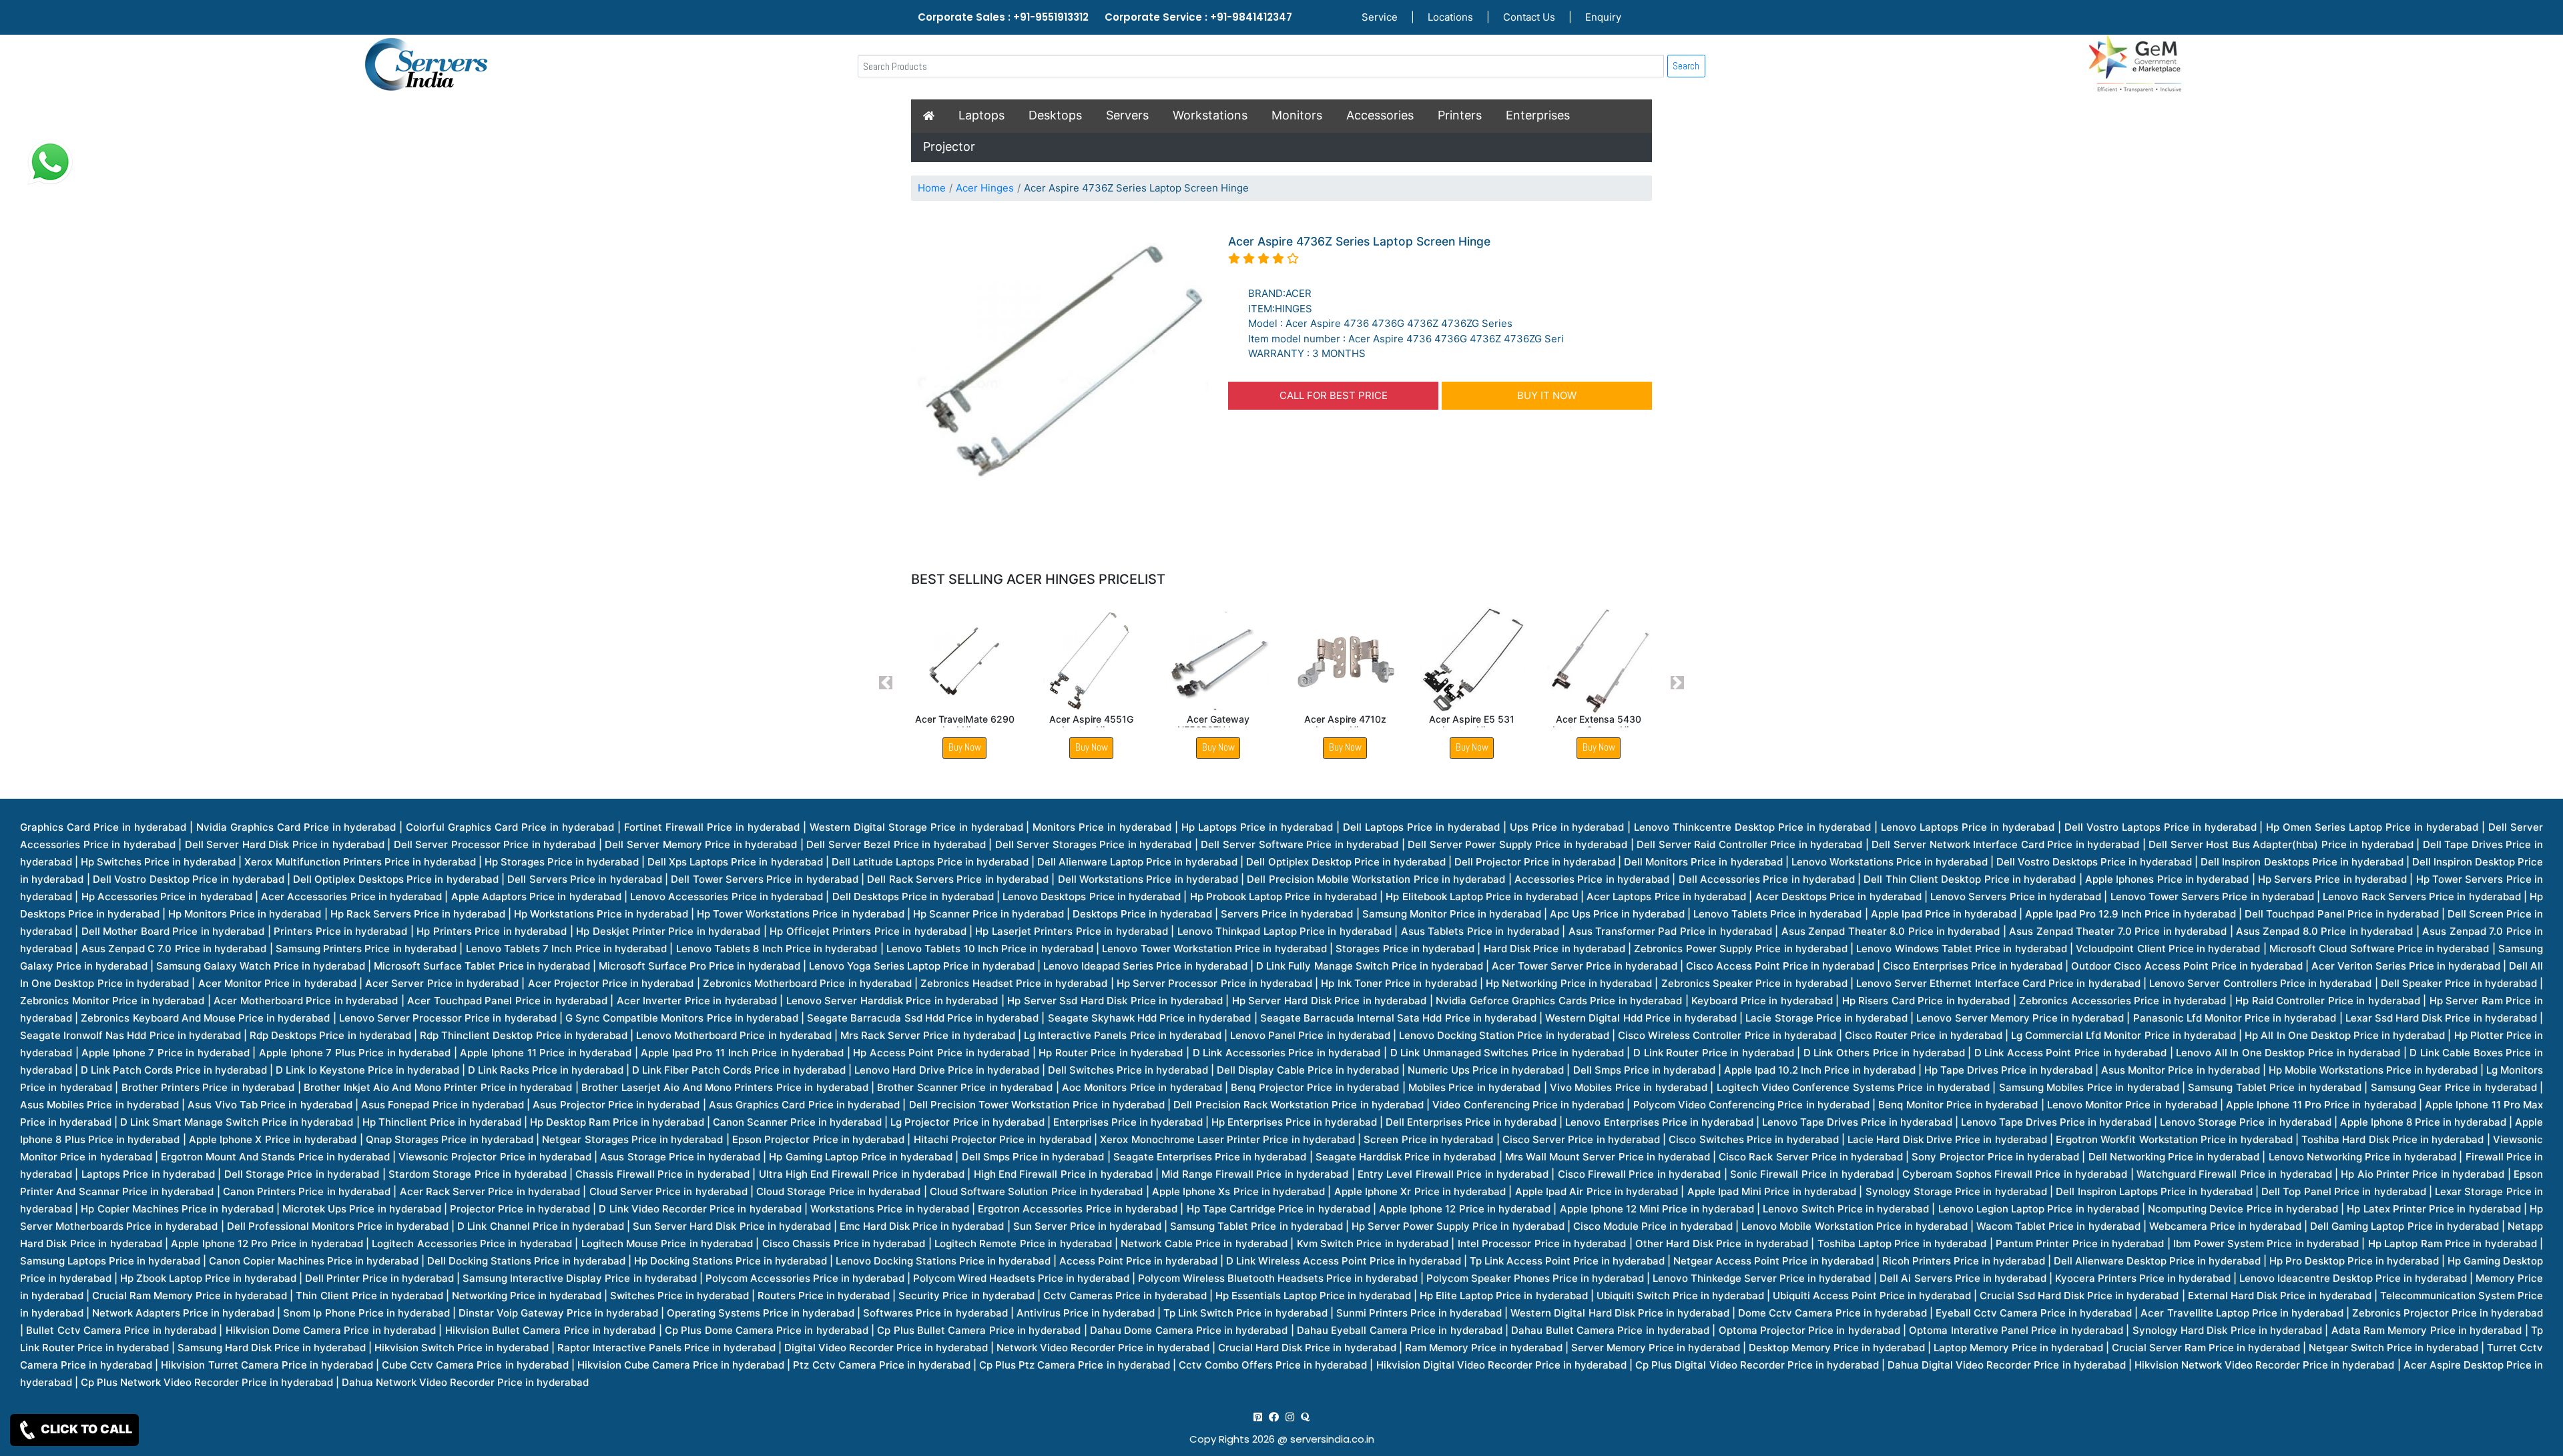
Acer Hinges (985, 188)
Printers (1460, 115)
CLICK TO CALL (85, 1429)
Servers (1127, 115)
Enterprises (1538, 115)
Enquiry (1603, 17)
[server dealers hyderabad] (1258, 1417)
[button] (886, 683)
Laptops (981, 115)
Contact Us (1529, 17)
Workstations (1210, 115)
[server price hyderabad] (1274, 1417)
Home (932, 188)
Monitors (1297, 115)
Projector (949, 146)
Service (1380, 17)
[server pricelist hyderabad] (1290, 1417)
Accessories (1380, 115)
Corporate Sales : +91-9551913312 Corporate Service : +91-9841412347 (1105, 17)
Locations (1450, 17)
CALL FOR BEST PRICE (1334, 395)
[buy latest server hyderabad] (1305, 1417)
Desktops (1055, 115)
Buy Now (965, 747)
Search (1686, 66)
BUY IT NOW (1547, 395)
